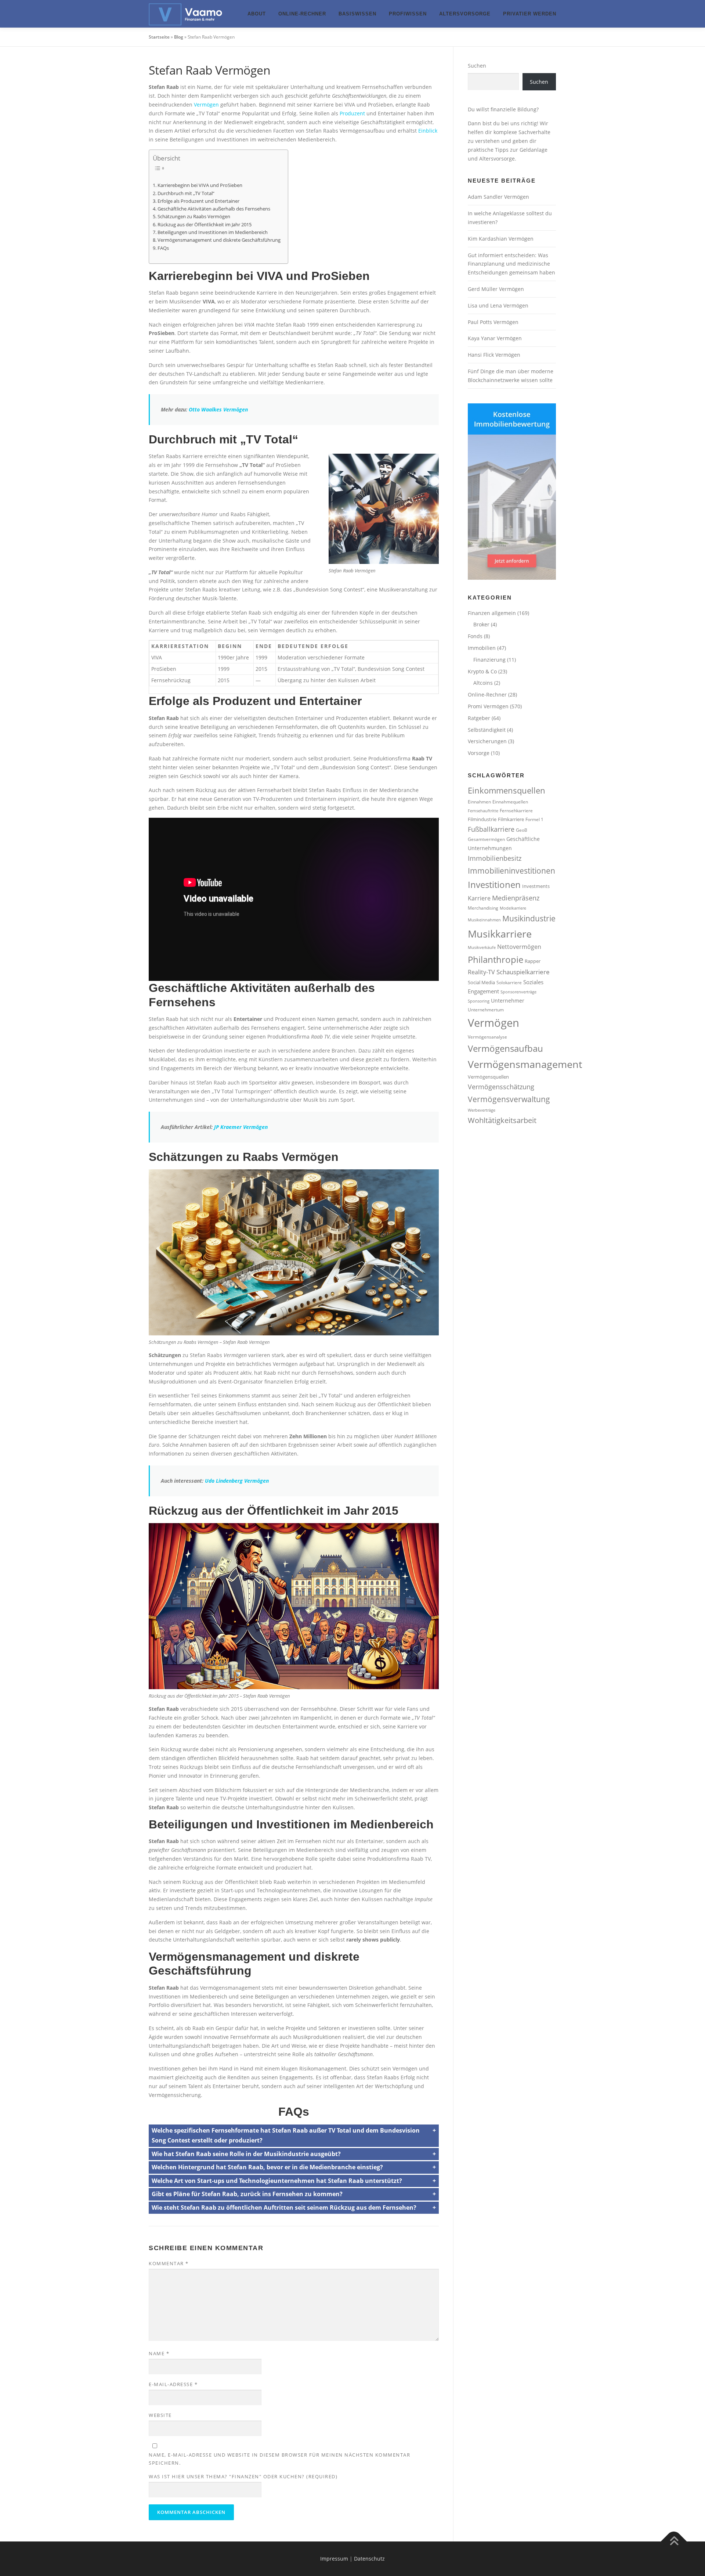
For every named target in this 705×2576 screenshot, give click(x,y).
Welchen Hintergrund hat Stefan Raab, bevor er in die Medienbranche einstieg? (267, 2167)
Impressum (334, 2559)
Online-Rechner (302, 14)
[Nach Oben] (674, 2542)
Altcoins (483, 683)
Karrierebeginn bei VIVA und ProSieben (200, 185)
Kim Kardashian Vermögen (501, 239)
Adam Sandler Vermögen (498, 197)
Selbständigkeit (487, 730)
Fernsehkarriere (516, 810)
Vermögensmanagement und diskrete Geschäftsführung (219, 240)
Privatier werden (530, 14)
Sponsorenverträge (518, 992)
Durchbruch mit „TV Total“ (186, 193)
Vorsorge (479, 753)
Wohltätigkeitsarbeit (502, 1120)
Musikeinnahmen (484, 920)
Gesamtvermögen (486, 839)
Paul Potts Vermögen (493, 322)
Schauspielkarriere (523, 972)
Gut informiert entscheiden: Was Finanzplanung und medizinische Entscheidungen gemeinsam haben (511, 264)
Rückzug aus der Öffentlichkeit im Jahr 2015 (205, 225)
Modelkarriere (513, 908)
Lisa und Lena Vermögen (498, 305)
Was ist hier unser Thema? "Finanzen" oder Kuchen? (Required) (243, 2476)
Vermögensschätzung (501, 1087)
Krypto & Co (482, 671)
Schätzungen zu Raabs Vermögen (194, 217)
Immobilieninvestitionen (511, 870)
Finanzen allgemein (492, 613)
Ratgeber (479, 718)
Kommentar (169, 2263)
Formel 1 (534, 819)
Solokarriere (509, 982)
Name (159, 2353)
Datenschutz (369, 2559)
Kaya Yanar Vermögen (495, 338)
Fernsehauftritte (483, 811)
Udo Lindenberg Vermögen (237, 1481)
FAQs (163, 248)
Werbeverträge (482, 1110)
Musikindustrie (529, 918)
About (257, 14)
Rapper (533, 961)
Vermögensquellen (488, 1077)
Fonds (475, 636)
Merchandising (483, 908)
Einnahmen (479, 802)
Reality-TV (481, 972)
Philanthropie (496, 959)
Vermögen (206, 105)
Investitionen (494, 884)
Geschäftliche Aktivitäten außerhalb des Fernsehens (214, 209)
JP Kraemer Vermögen (241, 1127)
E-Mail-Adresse (173, 2384)
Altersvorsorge (465, 14)
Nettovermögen (519, 947)
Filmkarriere (511, 819)
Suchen (477, 66)
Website (160, 2415)
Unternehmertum (486, 1010)
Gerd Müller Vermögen (496, 289)
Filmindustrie (482, 819)
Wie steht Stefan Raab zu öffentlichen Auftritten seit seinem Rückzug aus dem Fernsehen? (284, 2208)
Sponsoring (479, 1001)
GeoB (522, 830)
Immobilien (482, 648)
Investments (536, 886)
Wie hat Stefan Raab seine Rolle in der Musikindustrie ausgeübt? (246, 2154)
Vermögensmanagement (525, 1064)
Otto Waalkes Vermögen (218, 409)
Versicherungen (487, 741)
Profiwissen (408, 14)
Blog (179, 37)
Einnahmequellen (510, 802)
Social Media (481, 982)
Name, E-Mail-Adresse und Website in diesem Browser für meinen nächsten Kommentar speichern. (279, 2459)
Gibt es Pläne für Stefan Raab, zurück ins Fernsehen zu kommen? (247, 2194)
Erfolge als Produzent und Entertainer (198, 201)
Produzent (352, 113)
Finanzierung (489, 660)
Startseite (159, 37)
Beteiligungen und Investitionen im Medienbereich (213, 232)
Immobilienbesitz (495, 858)
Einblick (428, 131)
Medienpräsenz (516, 898)
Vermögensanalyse (487, 1037)
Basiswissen (357, 14)
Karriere (479, 898)
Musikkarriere (500, 934)
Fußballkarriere (491, 829)
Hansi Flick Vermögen (494, 355)
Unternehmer (508, 1001)
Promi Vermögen (488, 706)
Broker (481, 624)
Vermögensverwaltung (509, 1099)
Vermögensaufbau (505, 1048)
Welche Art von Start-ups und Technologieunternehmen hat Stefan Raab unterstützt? (277, 2181)
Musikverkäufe (482, 947)
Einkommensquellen (507, 790)
